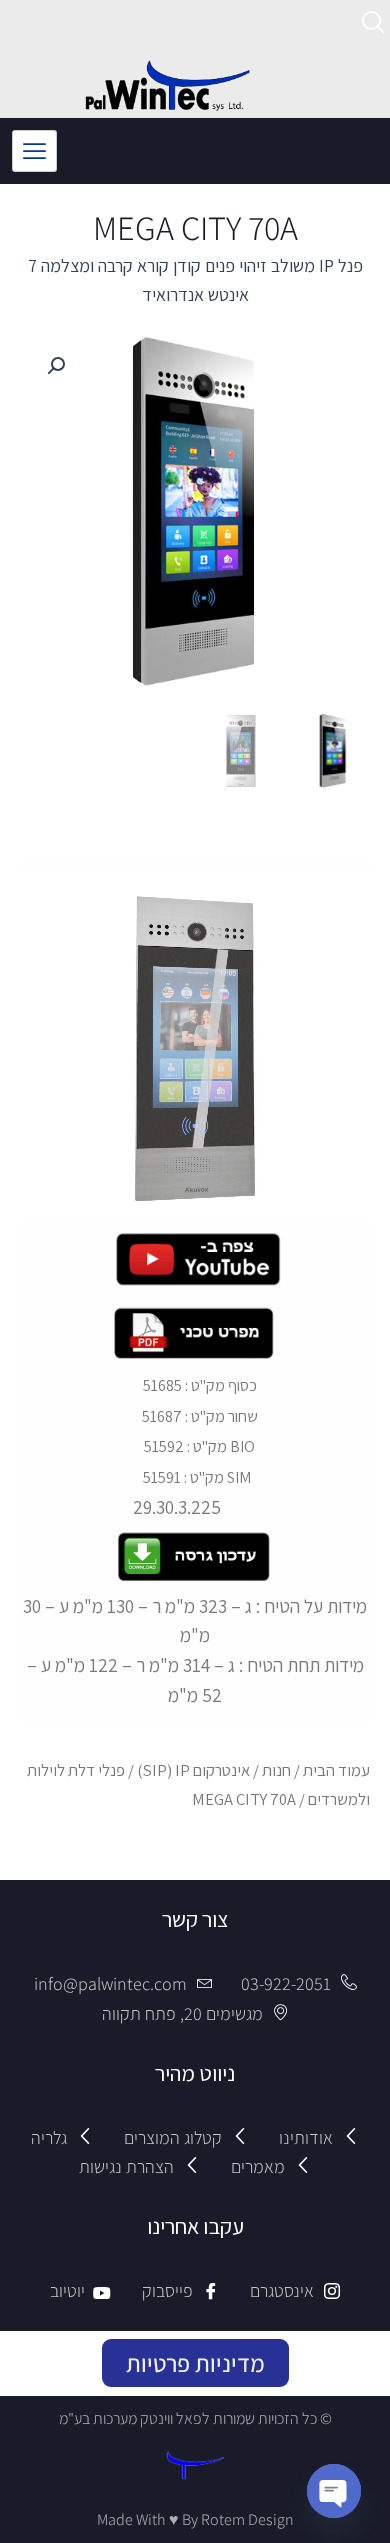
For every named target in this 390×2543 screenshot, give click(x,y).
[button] (56, 366)
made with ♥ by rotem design (195, 2519)
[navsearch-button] (373, 25)
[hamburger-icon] (34, 151)
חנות (276, 1770)
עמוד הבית (336, 1770)
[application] (195, 1047)
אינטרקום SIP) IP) (193, 1770)
